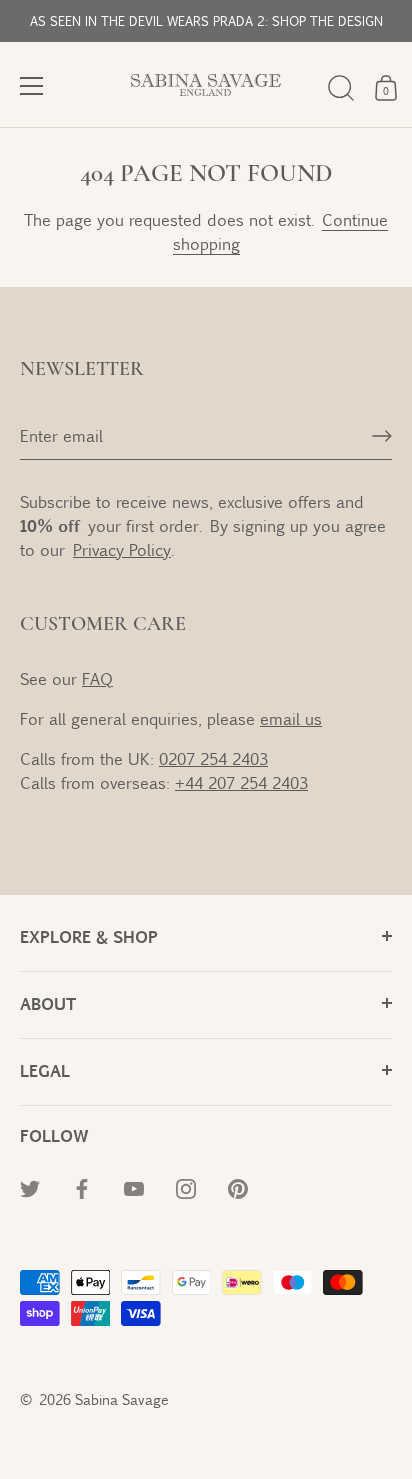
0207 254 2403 (213, 758)
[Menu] (32, 86)
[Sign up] (382, 436)
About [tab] (48, 1003)
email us (291, 718)
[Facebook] (82, 1187)
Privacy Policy (122, 549)
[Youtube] (134, 1187)
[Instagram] (186, 1187)
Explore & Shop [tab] (89, 936)
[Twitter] (30, 1187)
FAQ (97, 678)
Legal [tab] (45, 1070)
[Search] (341, 88)
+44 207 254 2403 (241, 782)
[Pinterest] (238, 1187)
